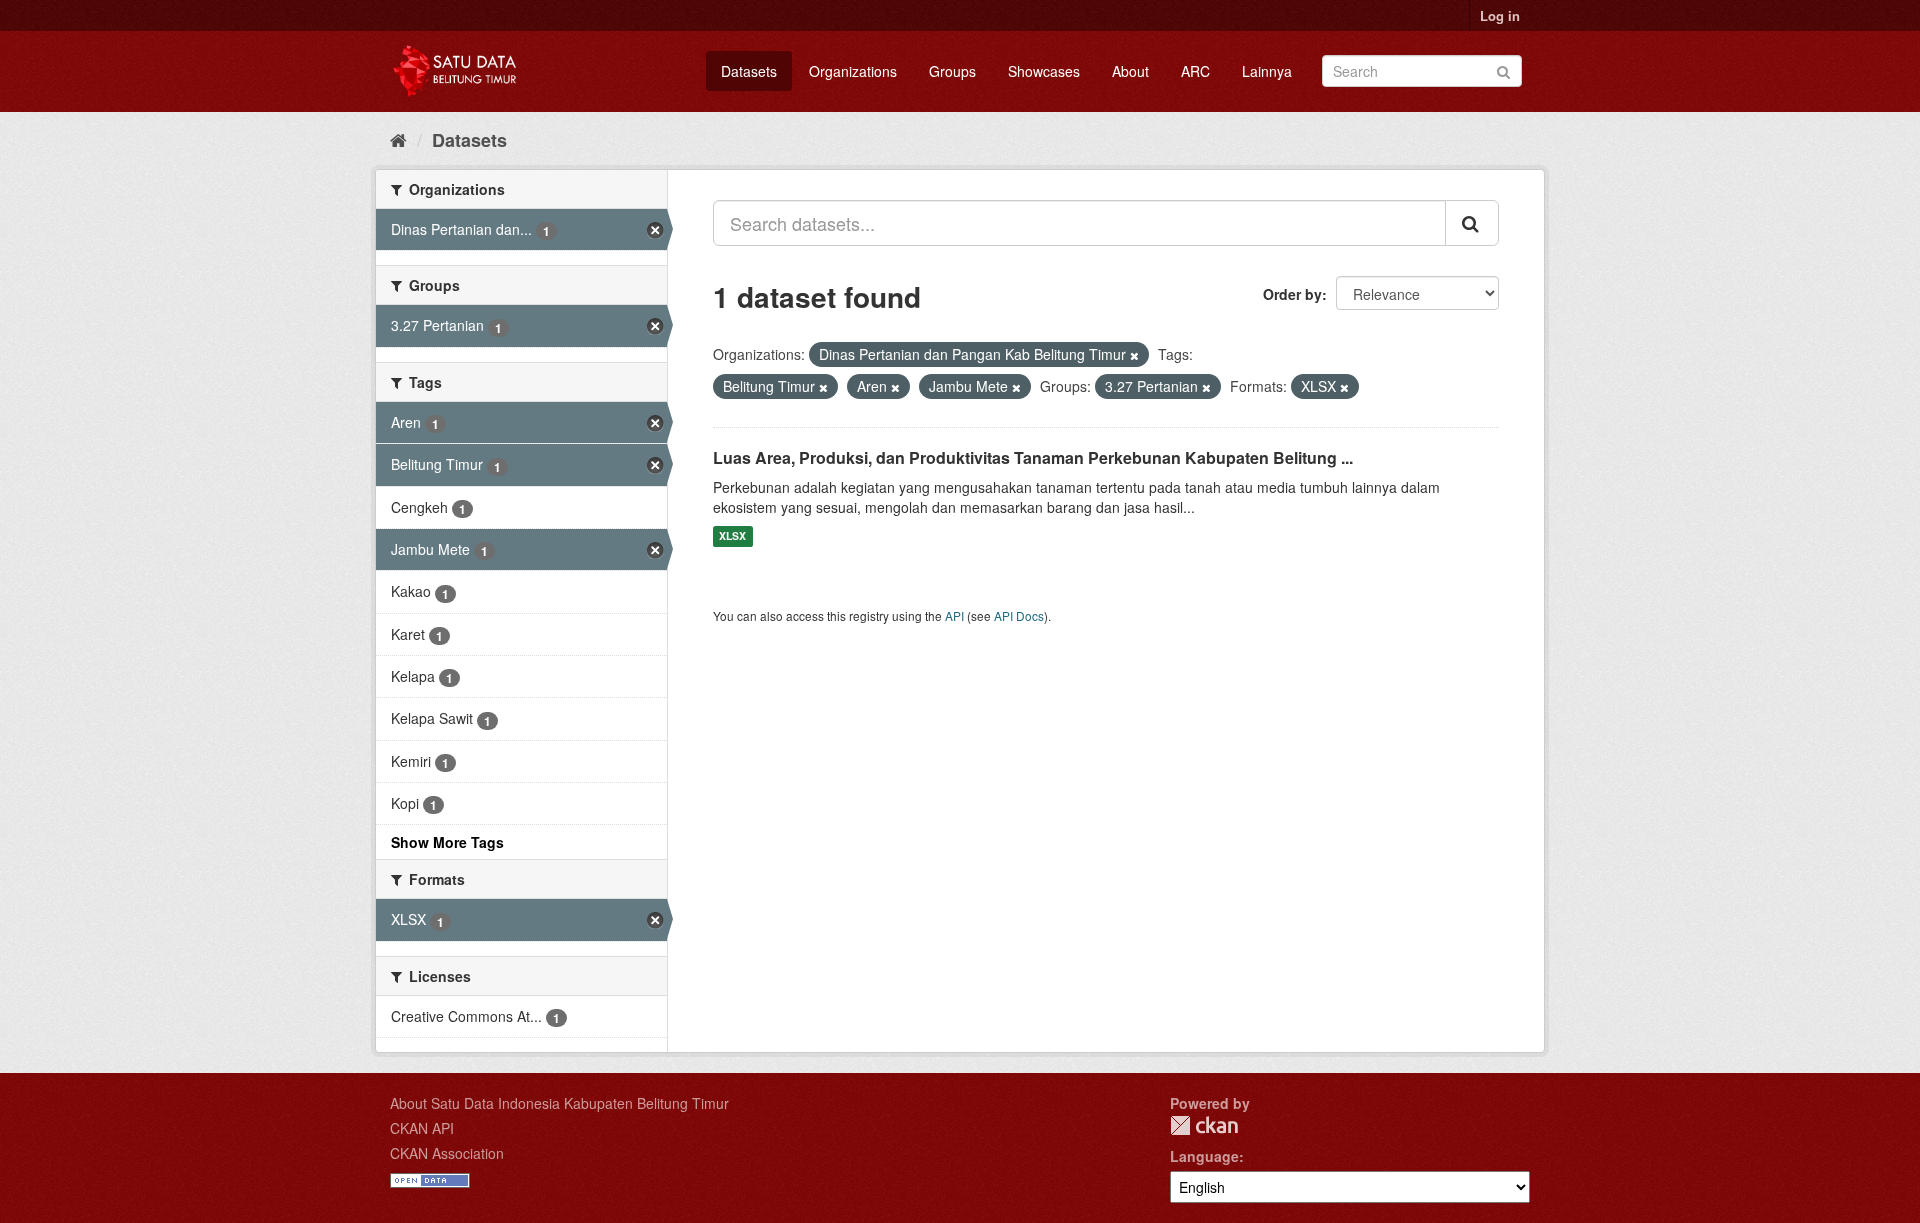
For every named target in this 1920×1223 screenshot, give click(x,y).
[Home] (398, 139)
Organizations (853, 71)
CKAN (1204, 1125)
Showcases (1044, 71)
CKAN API (422, 1128)
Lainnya (1267, 71)
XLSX (732, 536)
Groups (952, 71)
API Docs (1019, 615)
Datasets (749, 71)
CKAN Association (447, 1153)
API (954, 615)
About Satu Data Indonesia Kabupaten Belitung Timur (559, 1103)
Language (1204, 1156)
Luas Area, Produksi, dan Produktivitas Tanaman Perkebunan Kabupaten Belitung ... (1033, 457)
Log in (1500, 15)
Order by (1292, 294)
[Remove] (1134, 355)
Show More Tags (447, 842)
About (1130, 71)
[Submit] (1503, 69)
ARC (1195, 71)
